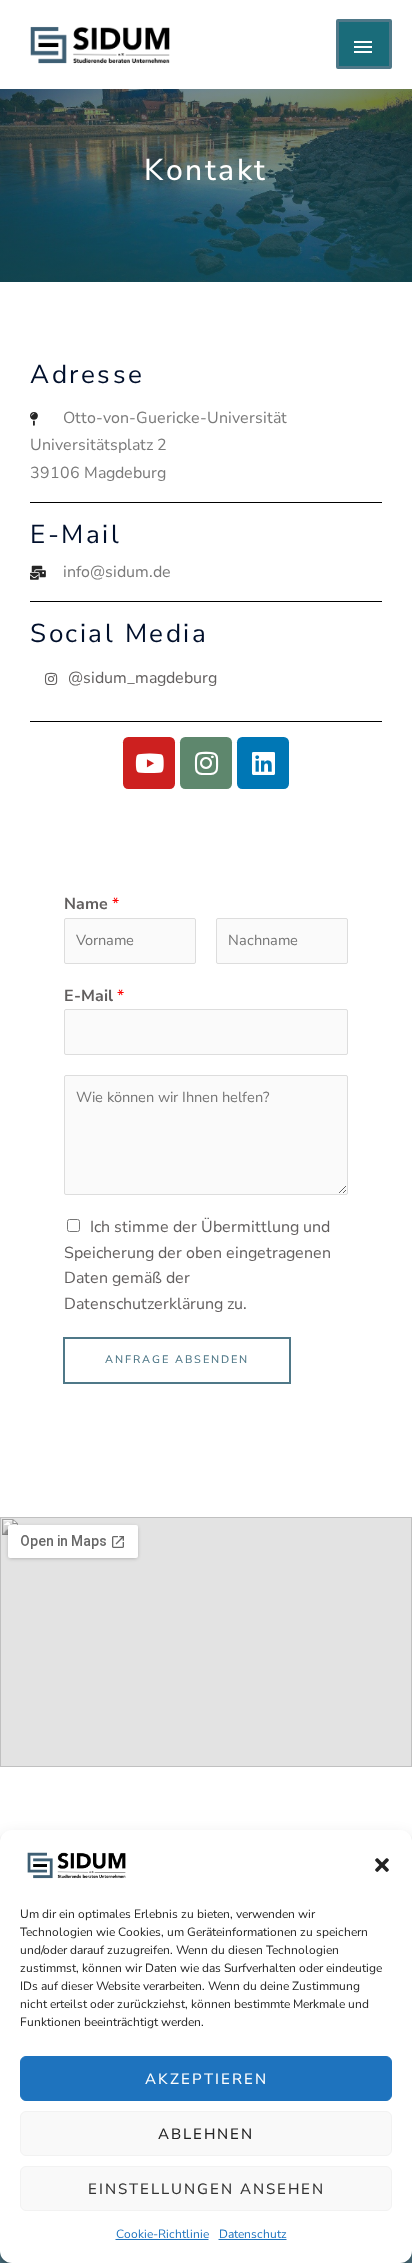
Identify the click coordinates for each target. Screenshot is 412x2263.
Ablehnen (206, 2134)
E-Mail (94, 996)
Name (91, 904)
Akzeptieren (206, 2079)
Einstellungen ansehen (206, 2189)
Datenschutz (253, 2234)
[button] (382, 1865)
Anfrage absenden (177, 1359)
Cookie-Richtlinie (162, 2234)
